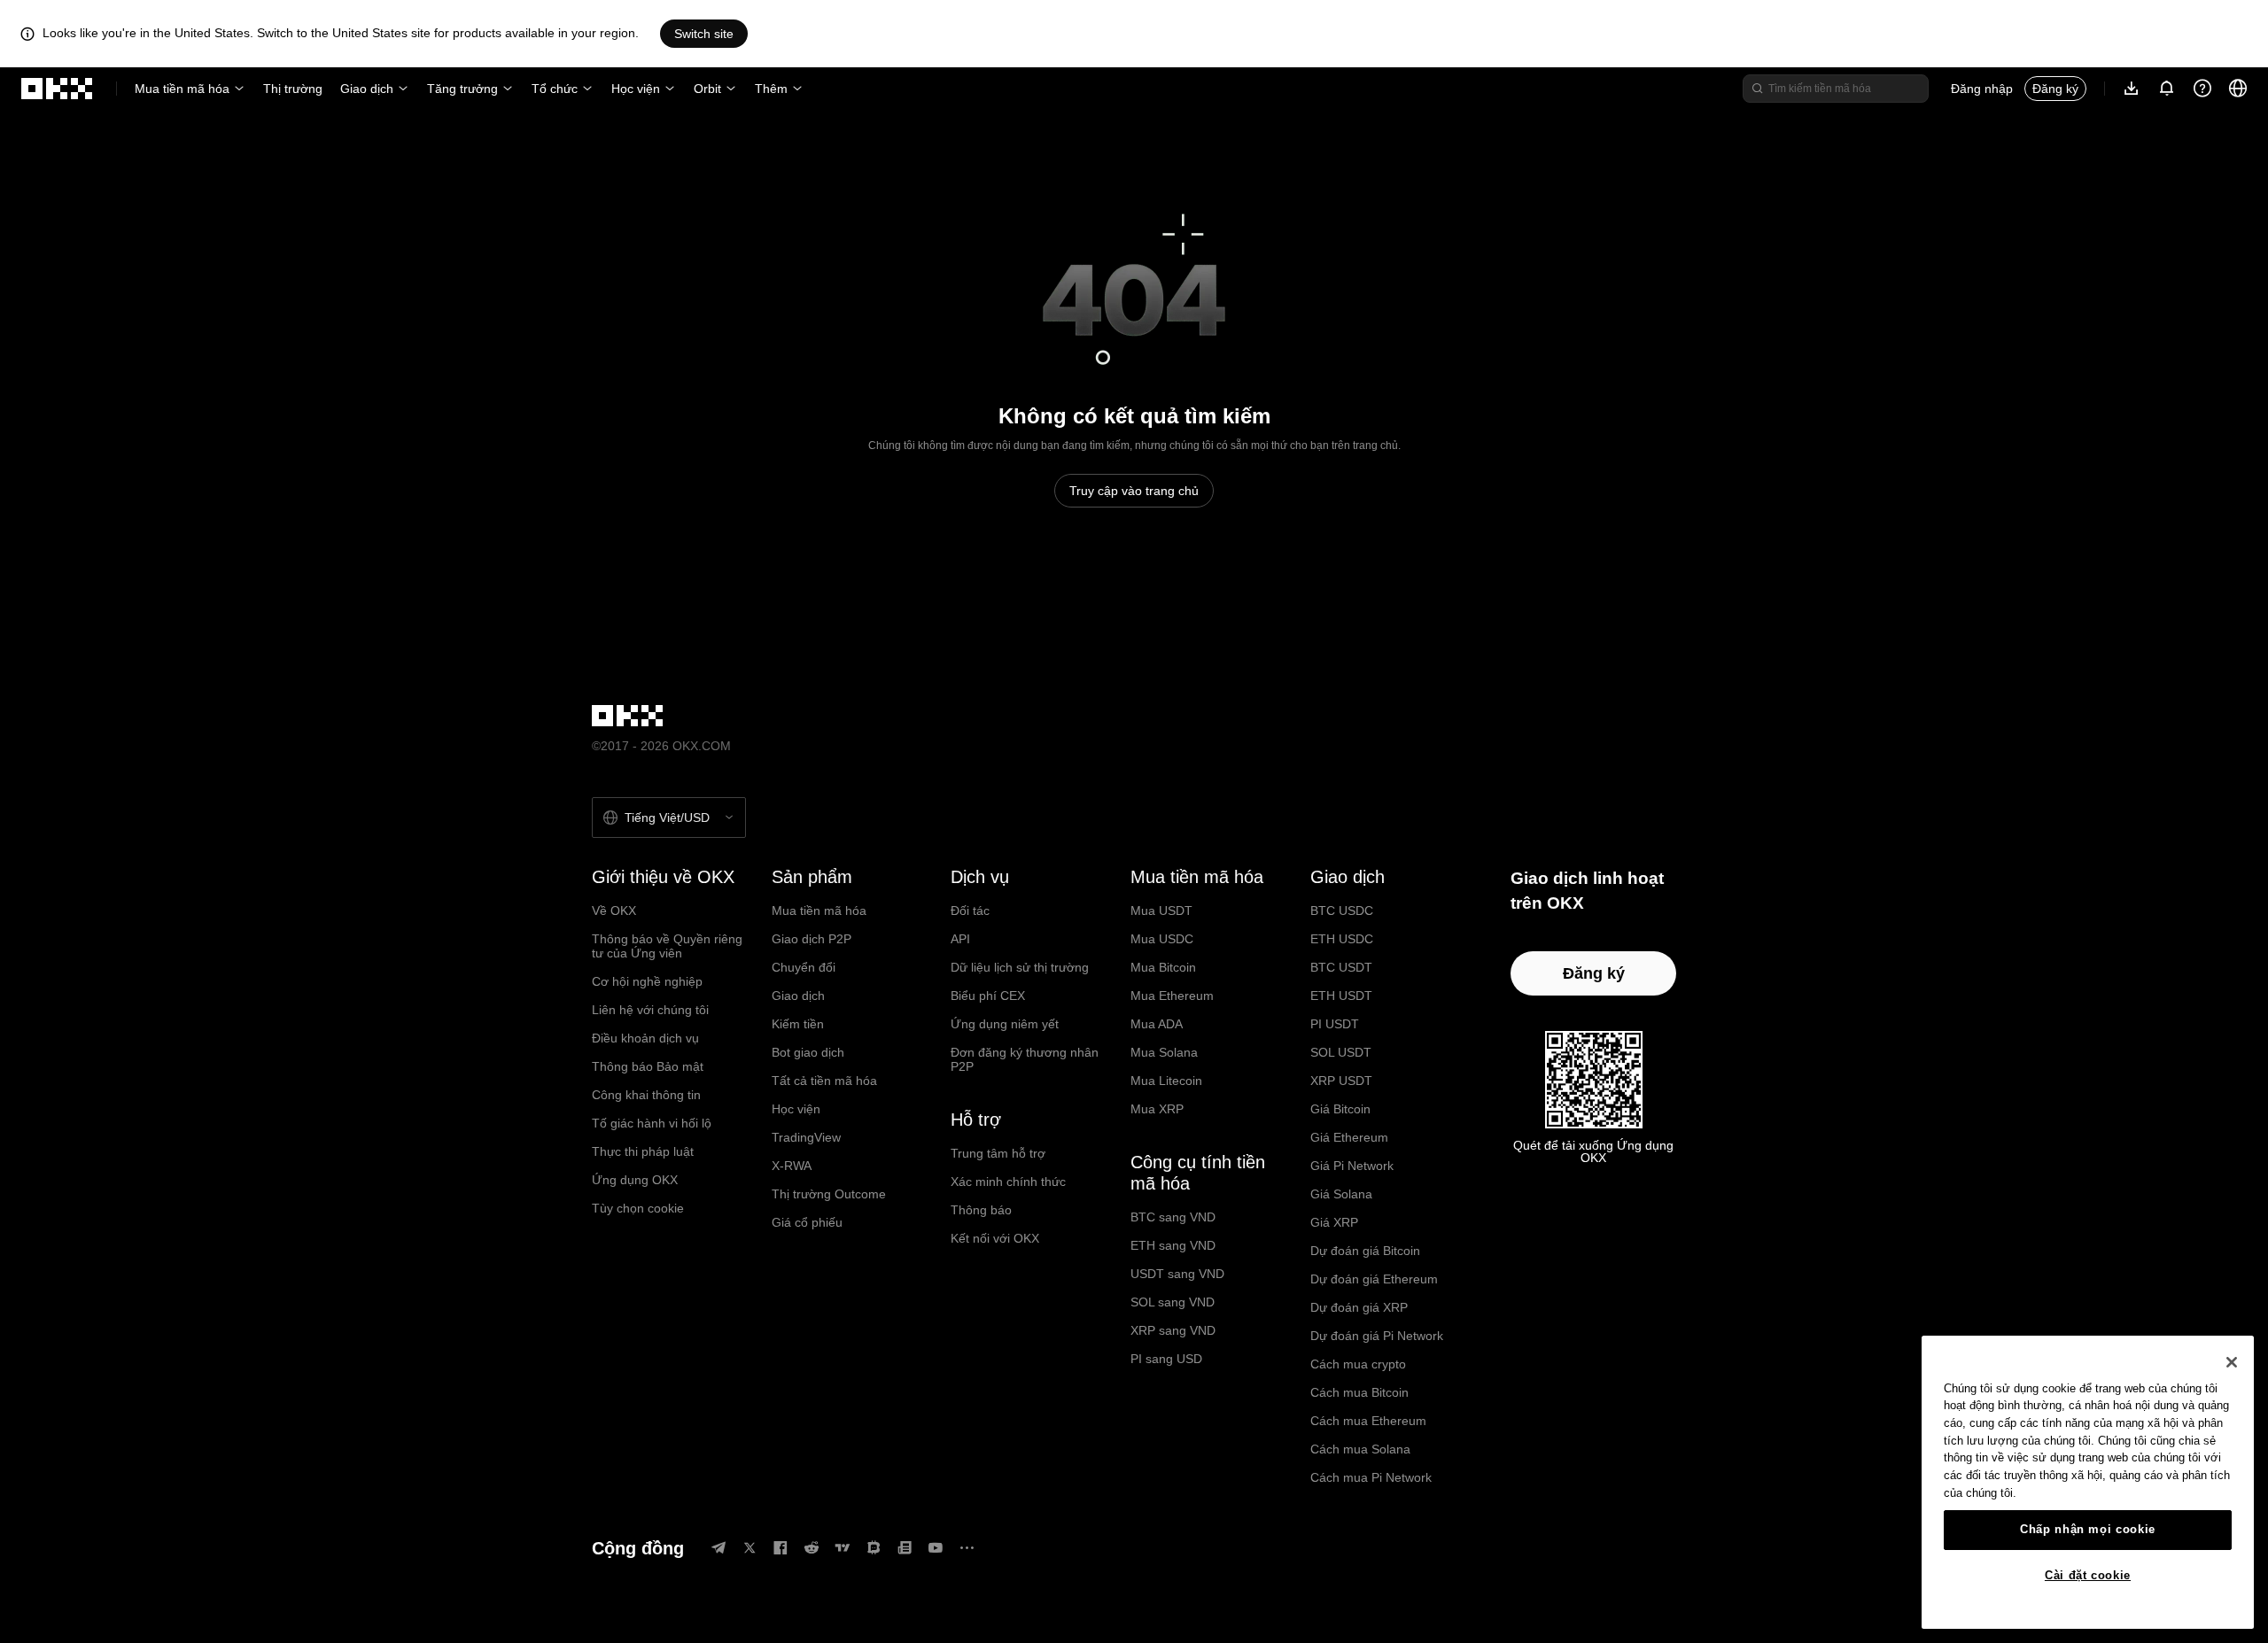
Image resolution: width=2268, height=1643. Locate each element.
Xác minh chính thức (1008, 1182)
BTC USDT (1341, 967)
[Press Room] (905, 1548)
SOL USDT (1341, 1052)
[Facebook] (781, 1548)
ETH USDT (1341, 996)
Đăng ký (2055, 89)
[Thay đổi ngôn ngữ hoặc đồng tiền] (2238, 89)
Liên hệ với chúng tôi (650, 1010)
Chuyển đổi (804, 967)
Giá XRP (1334, 1222)
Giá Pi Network (1352, 1166)
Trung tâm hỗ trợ (998, 1153)
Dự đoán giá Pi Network (1377, 1336)
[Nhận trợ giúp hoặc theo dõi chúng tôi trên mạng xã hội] (2202, 89)
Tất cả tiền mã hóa (824, 1081)
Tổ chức (555, 89)
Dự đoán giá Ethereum (1374, 1279)
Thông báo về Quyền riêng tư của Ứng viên (667, 946)
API (960, 939)
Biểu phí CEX (988, 996)
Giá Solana (1341, 1194)
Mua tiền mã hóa (182, 89)
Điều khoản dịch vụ (645, 1038)
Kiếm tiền (798, 1024)
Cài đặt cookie (2088, 1575)
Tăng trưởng (462, 89)
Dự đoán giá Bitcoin (1365, 1251)
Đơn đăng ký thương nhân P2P (1025, 1059)
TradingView (806, 1137)
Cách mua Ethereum (1368, 1421)
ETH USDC (1342, 939)
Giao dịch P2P (812, 939)
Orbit (707, 89)
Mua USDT (1161, 911)
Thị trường (293, 89)
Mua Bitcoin (1163, 967)
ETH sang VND (1173, 1245)
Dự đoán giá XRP (1359, 1307)
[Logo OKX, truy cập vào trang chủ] (58, 89)
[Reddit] (812, 1548)
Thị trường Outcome (829, 1194)
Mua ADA (1157, 1024)
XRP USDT (1341, 1081)
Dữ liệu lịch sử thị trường (1020, 967)
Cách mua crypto (1358, 1364)
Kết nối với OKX (995, 1238)
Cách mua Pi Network (1371, 1477)
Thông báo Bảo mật (648, 1066)
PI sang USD (1166, 1359)
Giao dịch (367, 89)
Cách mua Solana (1360, 1449)
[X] (750, 1548)
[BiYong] (874, 1548)
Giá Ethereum (1349, 1137)
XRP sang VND (1173, 1330)
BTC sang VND (1173, 1217)
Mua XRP (1157, 1109)
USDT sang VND (1177, 1274)
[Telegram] (718, 1548)
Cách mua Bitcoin (1359, 1392)
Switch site (704, 34)
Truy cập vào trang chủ (1134, 491)
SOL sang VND (1173, 1302)
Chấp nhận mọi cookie (2088, 1529)
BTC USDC (1342, 911)
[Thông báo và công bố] (2167, 89)
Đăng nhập (1982, 89)
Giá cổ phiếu (807, 1222)
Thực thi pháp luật (643, 1151)
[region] (2088, 1482)
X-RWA (792, 1166)
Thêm (771, 89)
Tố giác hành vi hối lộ (652, 1123)
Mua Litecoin (1166, 1081)
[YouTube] (936, 1548)
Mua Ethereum (1172, 996)
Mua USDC (1162, 939)
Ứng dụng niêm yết (1005, 1024)
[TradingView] (843, 1548)
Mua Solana (1164, 1052)
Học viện (636, 89)
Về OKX (614, 911)
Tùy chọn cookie (638, 1208)
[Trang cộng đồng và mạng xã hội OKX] (967, 1548)
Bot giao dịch (808, 1052)
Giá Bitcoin (1340, 1109)
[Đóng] (2232, 1362)
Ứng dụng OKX (635, 1180)
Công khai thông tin (646, 1095)
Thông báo (981, 1210)
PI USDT (1335, 1024)
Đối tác (970, 911)
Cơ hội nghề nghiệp (647, 981)
